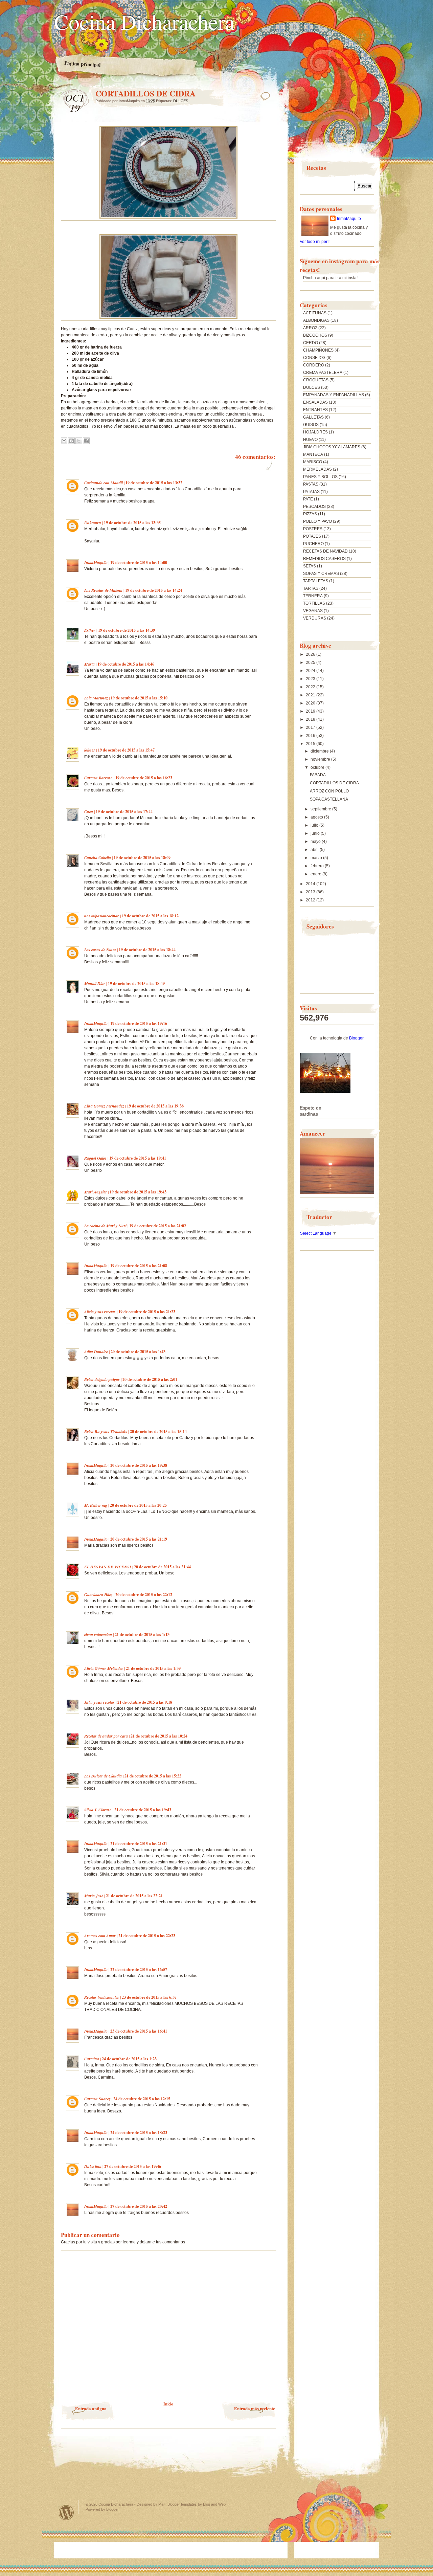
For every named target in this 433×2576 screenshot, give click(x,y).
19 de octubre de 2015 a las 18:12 (150, 916)
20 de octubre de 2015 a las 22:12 (144, 1595)
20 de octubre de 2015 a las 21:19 (139, 1539)
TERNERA (313, 596)
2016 (311, 736)
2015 (311, 744)
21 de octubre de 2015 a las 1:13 (142, 1634)
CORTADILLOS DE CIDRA (334, 783)
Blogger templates (182, 2504)
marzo (317, 858)
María (89, 664)
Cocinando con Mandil (104, 483)
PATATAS (311, 492)
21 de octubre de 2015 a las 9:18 (145, 1702)
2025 (311, 663)
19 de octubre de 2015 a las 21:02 (158, 1226)
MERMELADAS (317, 469)
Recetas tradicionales (102, 1997)
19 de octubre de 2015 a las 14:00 (139, 563)
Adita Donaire (96, 1352)
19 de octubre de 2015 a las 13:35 (132, 523)
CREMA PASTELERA (323, 373)
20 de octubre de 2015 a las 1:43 (138, 1352)
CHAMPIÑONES (318, 350)
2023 (311, 679)
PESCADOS (314, 507)
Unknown (93, 523)
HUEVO (310, 440)
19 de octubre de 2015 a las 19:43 (138, 1192)
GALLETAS (313, 417)
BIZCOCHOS (315, 335)
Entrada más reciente (255, 2408)
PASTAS (311, 484)
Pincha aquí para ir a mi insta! (330, 278)
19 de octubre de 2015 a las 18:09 (142, 858)
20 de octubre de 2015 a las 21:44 (162, 1567)
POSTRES (313, 529)
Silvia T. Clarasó (98, 1810)
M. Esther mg (96, 1505)
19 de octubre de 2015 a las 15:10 (139, 698)
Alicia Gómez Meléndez (104, 1668)
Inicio (168, 2404)
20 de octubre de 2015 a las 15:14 (158, 1431)
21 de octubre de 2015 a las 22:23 (147, 1936)
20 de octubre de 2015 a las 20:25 (138, 1505)
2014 (311, 884)
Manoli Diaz (95, 983)
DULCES (181, 101)
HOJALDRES (315, 432)
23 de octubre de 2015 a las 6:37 (149, 1997)
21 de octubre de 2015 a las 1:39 (153, 1668)
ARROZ (310, 328)
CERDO (311, 343)
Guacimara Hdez (98, 1595)
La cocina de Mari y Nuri (105, 1226)
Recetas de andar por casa (106, 1736)
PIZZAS (310, 514)
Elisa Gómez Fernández (104, 1106)
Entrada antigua (91, 2408)
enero (316, 874)
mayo (316, 842)
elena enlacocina (98, 1634)
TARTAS (311, 588)
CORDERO (314, 365)
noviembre (321, 759)
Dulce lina (93, 2166)
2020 (311, 703)
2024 (311, 671)
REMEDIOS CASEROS (324, 559)
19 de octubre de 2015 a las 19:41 (138, 1158)
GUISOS (311, 425)
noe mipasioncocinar (102, 916)
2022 (311, 687)
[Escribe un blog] (71, 441)
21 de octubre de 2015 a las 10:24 (159, 1736)
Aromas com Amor (100, 1936)
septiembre (321, 809)
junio (316, 833)
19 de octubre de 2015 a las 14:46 (126, 664)
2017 (311, 727)
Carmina (92, 2059)
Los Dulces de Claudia (103, 1776)
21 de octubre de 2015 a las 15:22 (153, 1776)
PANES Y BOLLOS (320, 477)
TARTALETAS (316, 581)
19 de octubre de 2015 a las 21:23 (147, 1312)
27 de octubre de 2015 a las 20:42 (139, 2206)
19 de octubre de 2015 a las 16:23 (144, 778)
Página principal (83, 64)
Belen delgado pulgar (102, 1379)
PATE (308, 499)
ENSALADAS (315, 402)
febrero (318, 866)
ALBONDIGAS (316, 320)
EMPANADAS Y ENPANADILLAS (334, 395)
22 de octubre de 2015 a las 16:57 (139, 1969)
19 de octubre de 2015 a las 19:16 (139, 1023)
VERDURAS (315, 618)
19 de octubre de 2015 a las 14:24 (154, 590)
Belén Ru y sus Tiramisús (106, 1431)
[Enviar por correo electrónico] (64, 441)
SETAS (310, 566)
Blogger (356, 1038)
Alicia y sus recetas (100, 1312)
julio (315, 825)
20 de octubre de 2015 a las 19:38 (139, 1465)
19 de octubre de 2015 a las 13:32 (154, 483)
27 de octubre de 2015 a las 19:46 (133, 2166)
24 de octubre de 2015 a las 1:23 (129, 2059)
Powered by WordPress (66, 2513)
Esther (90, 630)
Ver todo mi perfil (315, 242)
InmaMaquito (96, 563)
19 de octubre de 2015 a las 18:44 (147, 950)
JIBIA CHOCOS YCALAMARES (332, 447)
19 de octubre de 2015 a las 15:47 (126, 750)
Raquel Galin (95, 1158)
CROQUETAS (316, 380)
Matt (162, 2504)
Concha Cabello (98, 858)
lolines (90, 750)
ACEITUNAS (315, 313)
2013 (311, 892)
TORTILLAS (314, 603)
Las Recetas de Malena (103, 590)
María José (94, 1896)
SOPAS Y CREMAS (321, 574)
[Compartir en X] (79, 441)
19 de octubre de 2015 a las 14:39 (127, 630)
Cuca (89, 812)
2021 (311, 695)
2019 (311, 711)
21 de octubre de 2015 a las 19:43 (143, 1810)
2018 (311, 719)
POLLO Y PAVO (317, 521)
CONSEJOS (314, 358)
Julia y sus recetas (99, 1702)
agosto (317, 817)
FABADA (318, 775)
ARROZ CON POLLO (329, 791)
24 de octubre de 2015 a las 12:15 (142, 2099)
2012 (311, 900)
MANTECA (313, 454)
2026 (311, 654)
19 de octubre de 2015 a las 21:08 (139, 1266)
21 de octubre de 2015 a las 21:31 (139, 1844)
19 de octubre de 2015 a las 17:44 (124, 812)
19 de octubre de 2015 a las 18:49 (136, 983)
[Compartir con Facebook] (86, 441)
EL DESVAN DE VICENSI (108, 1567)
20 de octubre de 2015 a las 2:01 (150, 1379)
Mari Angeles (96, 1192)
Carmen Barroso (98, 778)
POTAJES (312, 536)
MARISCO (313, 462)
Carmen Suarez (97, 2099)
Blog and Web (214, 2504)
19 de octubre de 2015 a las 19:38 (155, 1106)
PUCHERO (313, 544)
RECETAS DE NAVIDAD (325, 551)
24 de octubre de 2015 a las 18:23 (139, 2133)
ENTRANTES (315, 410)
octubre (318, 767)
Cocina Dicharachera (144, 21)
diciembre (320, 751)
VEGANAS (313, 611)
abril (315, 850)
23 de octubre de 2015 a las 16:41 (139, 2031)
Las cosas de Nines (100, 950)
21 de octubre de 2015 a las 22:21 (134, 1896)
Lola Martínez (96, 698)
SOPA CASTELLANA (329, 799)
